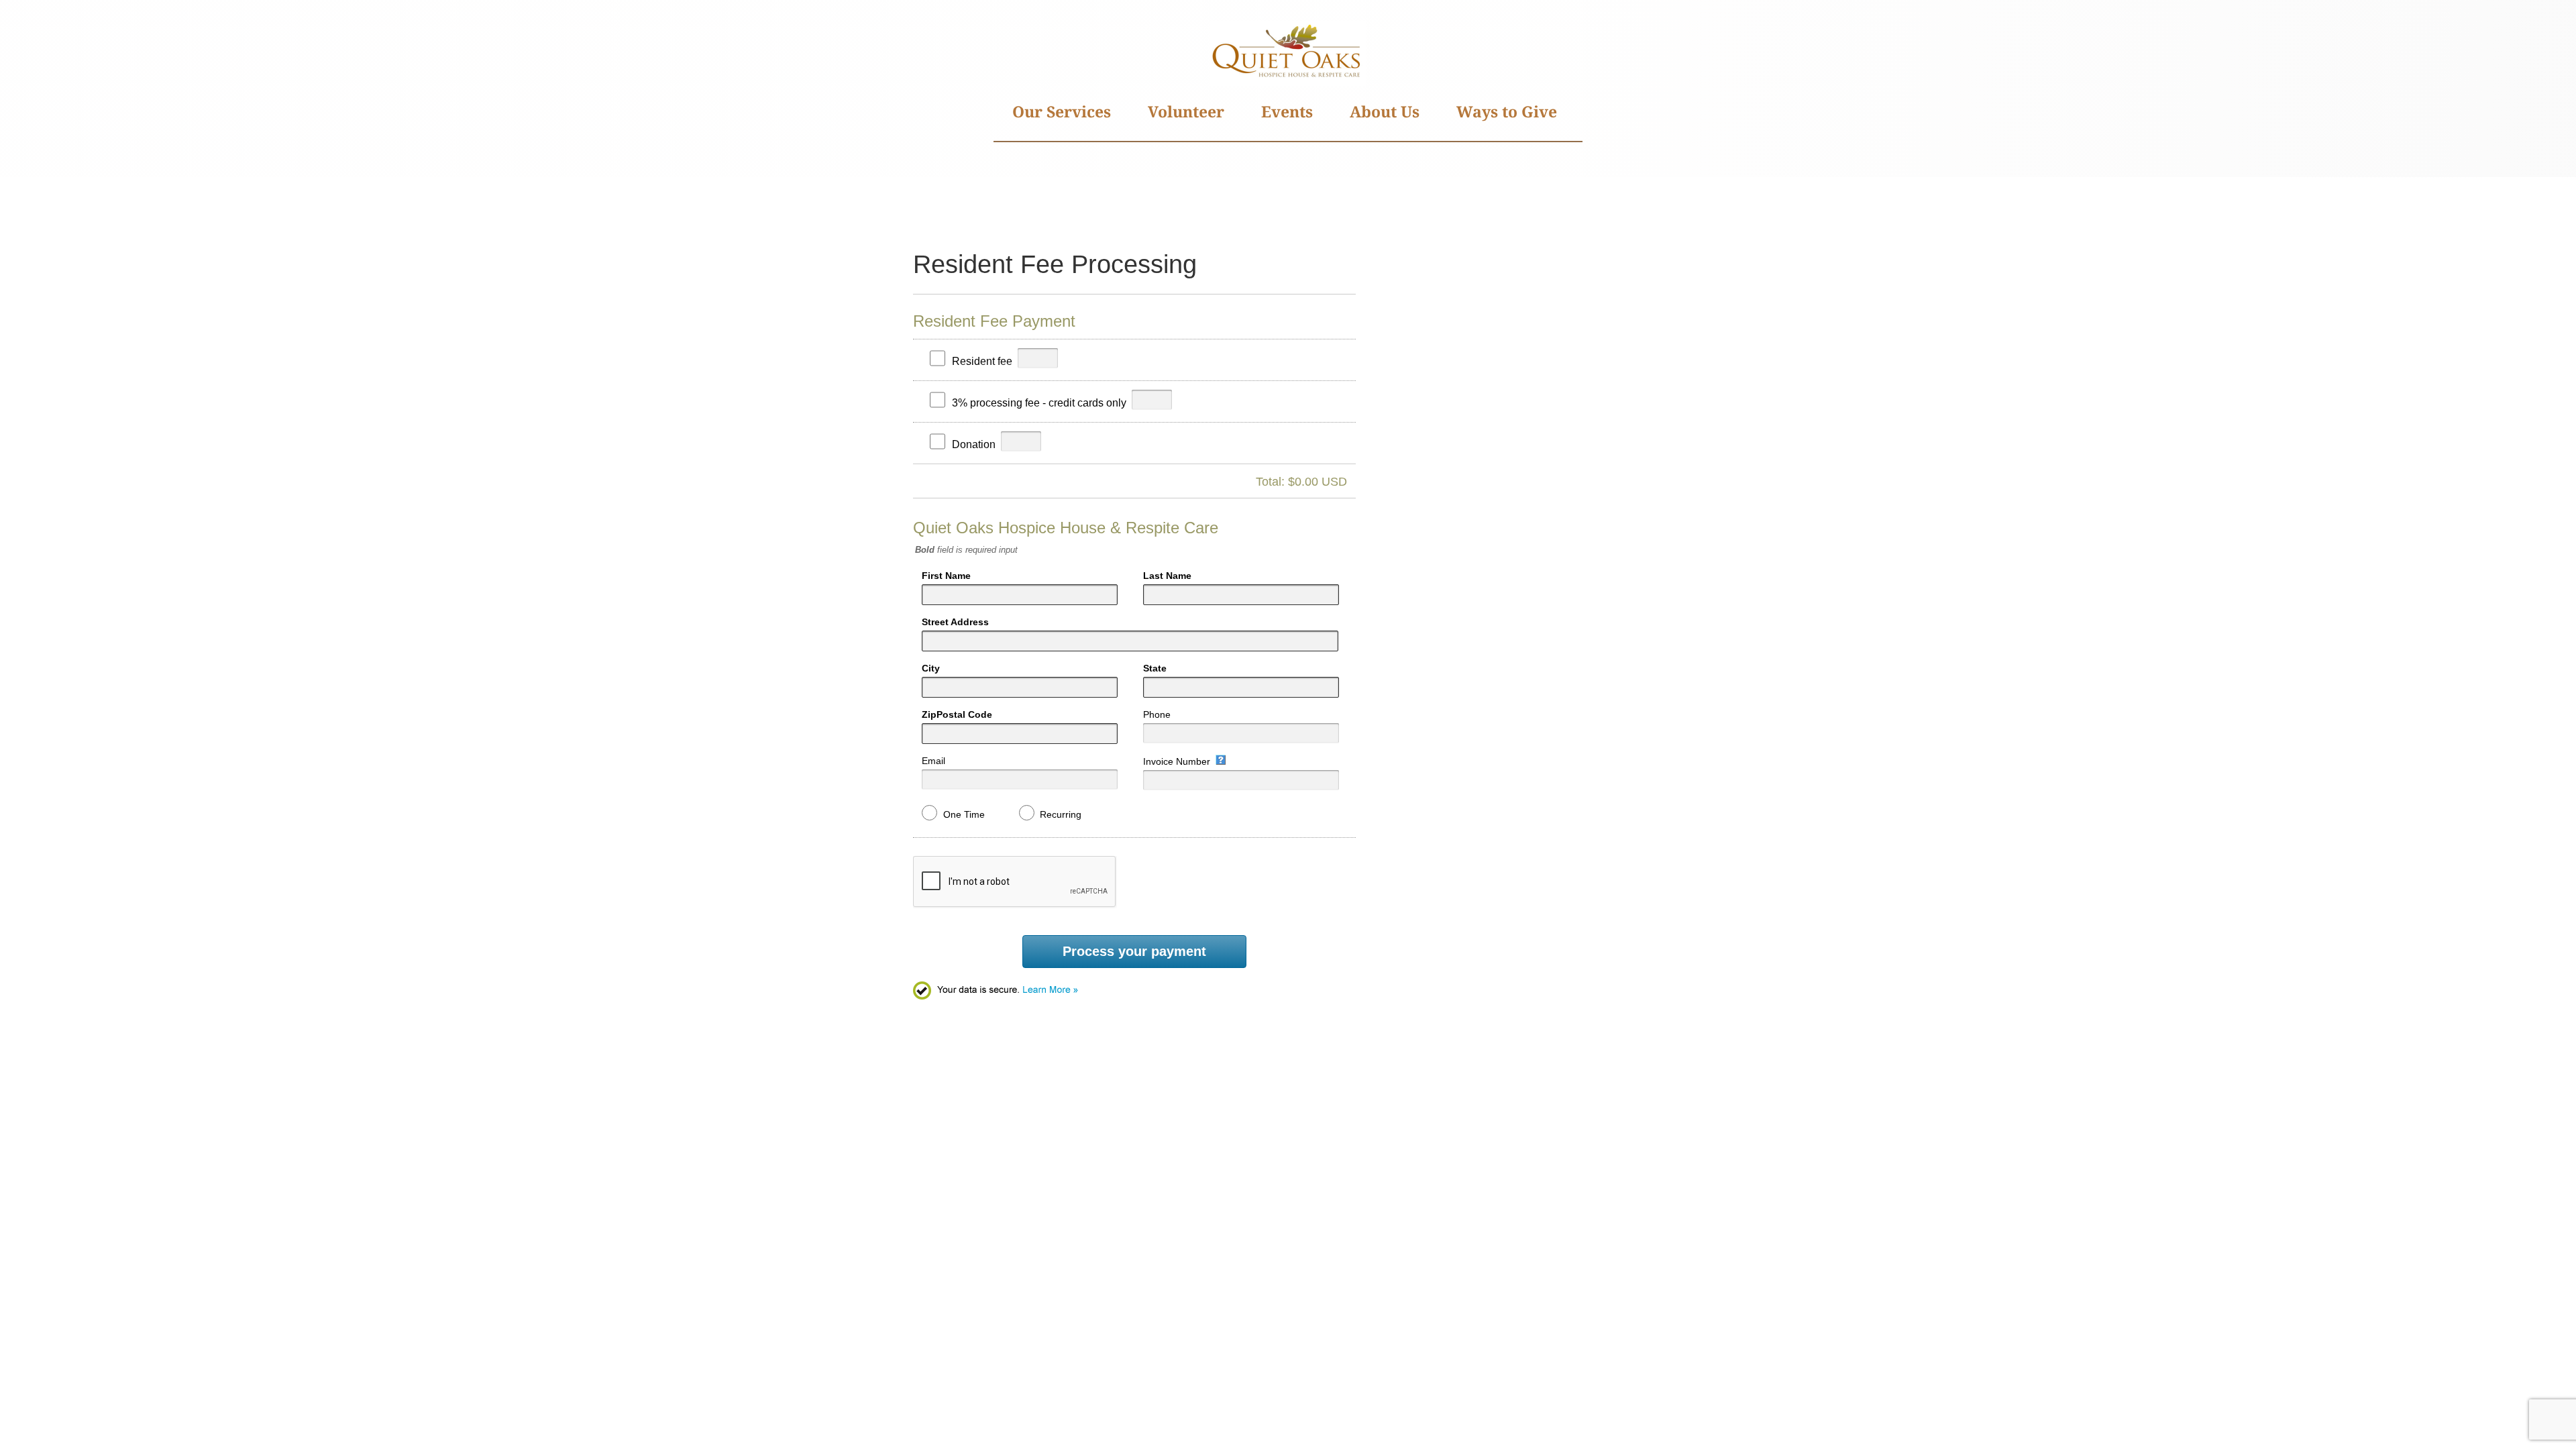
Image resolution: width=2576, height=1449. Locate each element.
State (1155, 668)
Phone (1157, 714)
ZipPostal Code (957, 714)
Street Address (955, 622)
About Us (1385, 111)
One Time (964, 814)
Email (933, 761)
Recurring (1061, 814)
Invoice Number (1177, 761)
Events (1287, 111)
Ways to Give (1507, 111)
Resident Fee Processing (1055, 264)
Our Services (1062, 111)
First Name (946, 576)
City (931, 668)
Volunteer (1186, 111)
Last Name (1167, 576)
